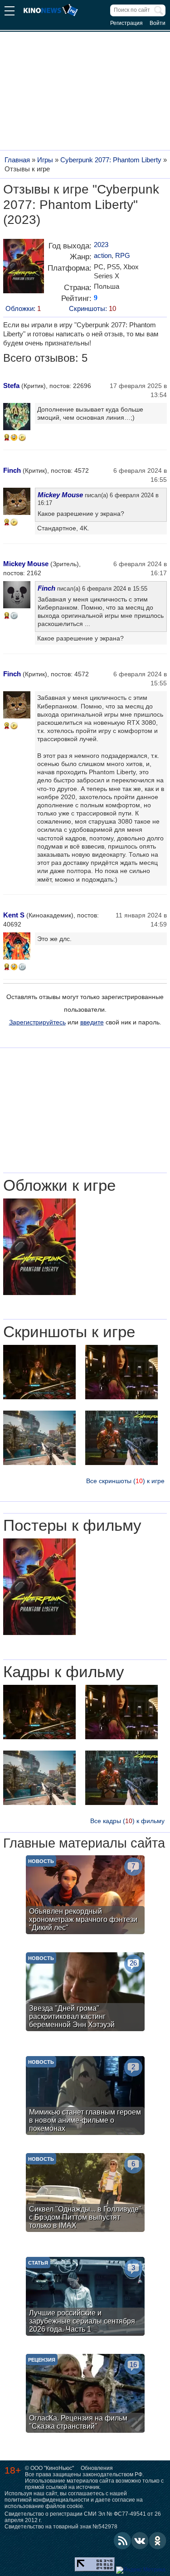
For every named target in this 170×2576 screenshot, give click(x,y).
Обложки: (23, 308)
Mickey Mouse (60, 495)
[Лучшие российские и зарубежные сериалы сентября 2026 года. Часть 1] (85, 2297)
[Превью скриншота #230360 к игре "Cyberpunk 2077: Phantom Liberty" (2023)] (39, 1373)
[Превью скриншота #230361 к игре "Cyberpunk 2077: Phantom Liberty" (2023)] (121, 1373)
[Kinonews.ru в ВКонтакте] (140, 2541)
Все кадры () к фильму (127, 1821)
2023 (101, 245)
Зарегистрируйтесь (37, 1022)
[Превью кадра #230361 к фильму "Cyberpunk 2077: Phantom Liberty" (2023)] (121, 1713)
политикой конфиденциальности (47, 2500)
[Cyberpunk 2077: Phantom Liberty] (24, 269)
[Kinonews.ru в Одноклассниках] (158, 2541)
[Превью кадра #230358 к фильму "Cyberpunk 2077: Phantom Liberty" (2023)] (121, 1779)
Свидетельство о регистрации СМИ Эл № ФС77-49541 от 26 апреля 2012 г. (83, 2517)
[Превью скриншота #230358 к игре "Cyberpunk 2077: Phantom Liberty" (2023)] (121, 1439)
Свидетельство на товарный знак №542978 (61, 2527)
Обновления (97, 2468)
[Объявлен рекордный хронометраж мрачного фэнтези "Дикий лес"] (85, 1896)
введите (92, 1022)
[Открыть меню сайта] (10, 12)
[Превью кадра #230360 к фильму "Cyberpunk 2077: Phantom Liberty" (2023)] (39, 1713)
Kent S (14, 915)
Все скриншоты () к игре (125, 1481)
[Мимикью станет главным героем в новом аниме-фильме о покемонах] (85, 2097)
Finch (12, 470)
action (103, 255)
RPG (123, 255)
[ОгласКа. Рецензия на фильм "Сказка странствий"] (85, 2394)
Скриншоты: (92, 308)
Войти (158, 23)
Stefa (11, 386)
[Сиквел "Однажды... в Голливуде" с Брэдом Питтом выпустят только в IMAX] (85, 2194)
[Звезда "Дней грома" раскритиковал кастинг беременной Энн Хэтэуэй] (85, 1993)
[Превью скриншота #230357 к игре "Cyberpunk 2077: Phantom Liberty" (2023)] (39, 1439)
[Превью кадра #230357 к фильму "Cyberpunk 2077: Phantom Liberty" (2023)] (39, 1779)
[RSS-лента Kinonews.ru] (122, 2541)
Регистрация (126, 23)
